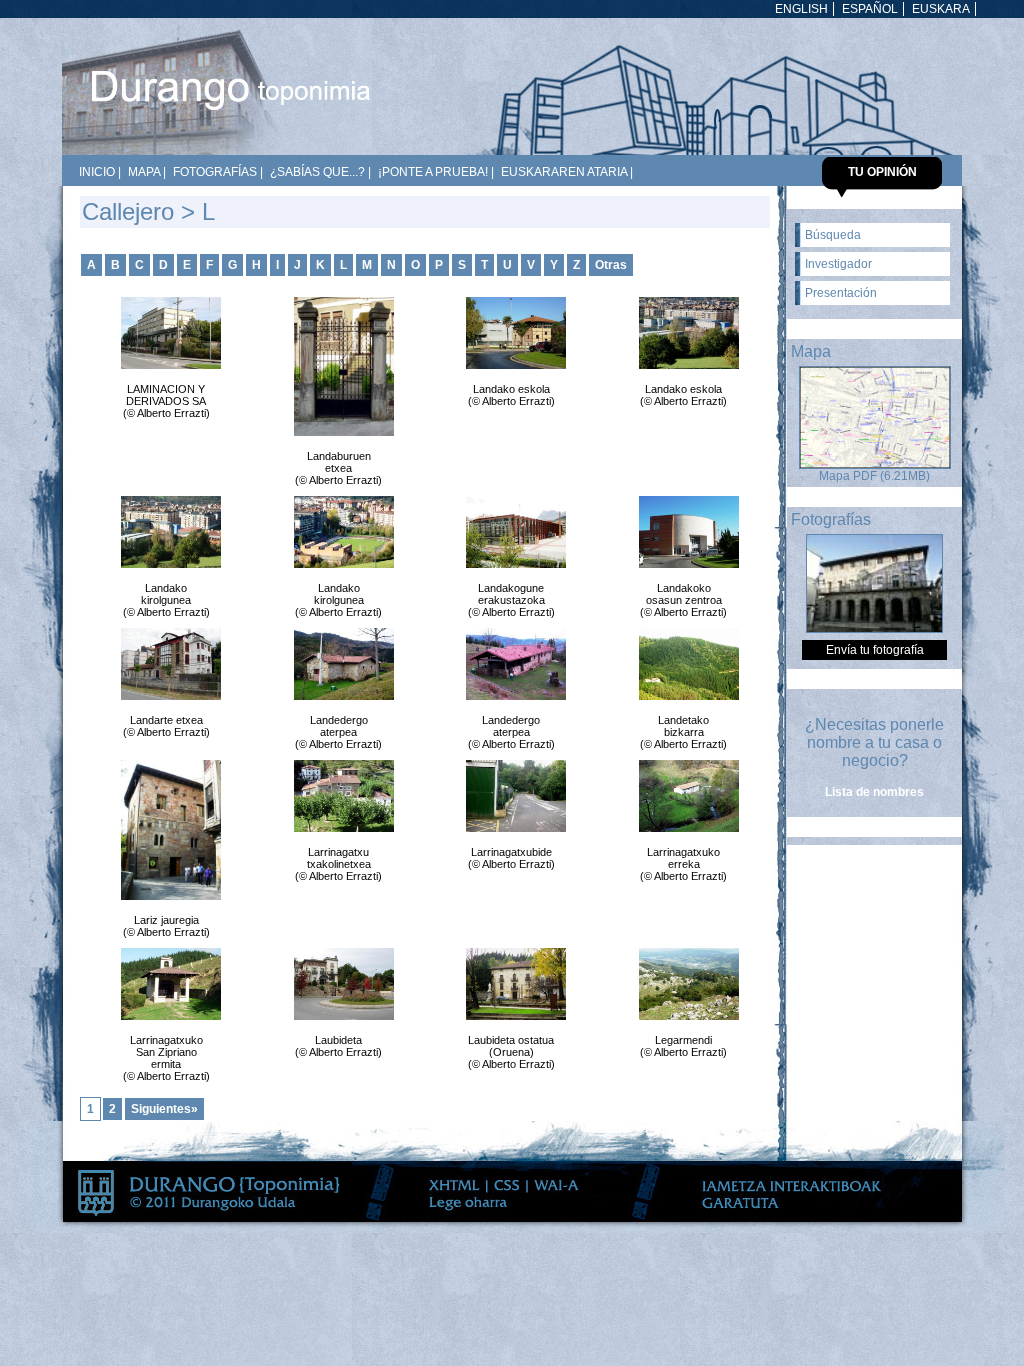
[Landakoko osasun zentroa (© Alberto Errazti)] (684, 532)
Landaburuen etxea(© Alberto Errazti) (338, 468)
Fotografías (215, 172)
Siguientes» (164, 1109)
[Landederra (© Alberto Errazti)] (511, 664)
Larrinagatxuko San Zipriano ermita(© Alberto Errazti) (166, 1058)
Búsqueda (833, 235)
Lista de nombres (874, 792)
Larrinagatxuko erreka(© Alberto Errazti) (683, 864)
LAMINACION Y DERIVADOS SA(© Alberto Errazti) (166, 401)
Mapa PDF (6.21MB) (874, 476)
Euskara (941, 9)
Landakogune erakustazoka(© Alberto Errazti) (511, 600)
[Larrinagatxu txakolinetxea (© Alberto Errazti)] (339, 796)
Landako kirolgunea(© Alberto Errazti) (166, 600)
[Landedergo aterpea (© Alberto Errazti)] (339, 664)
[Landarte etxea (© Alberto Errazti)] (166, 664)
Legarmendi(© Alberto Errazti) (683, 1046)
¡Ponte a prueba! (433, 172)
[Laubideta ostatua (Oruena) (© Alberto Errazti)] (511, 984)
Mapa (144, 172)
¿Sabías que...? (317, 172)
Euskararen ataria (564, 172)
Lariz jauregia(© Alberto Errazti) (166, 926)
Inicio (97, 172)
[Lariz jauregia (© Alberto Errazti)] (166, 830)
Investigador (838, 264)
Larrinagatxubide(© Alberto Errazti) (511, 858)
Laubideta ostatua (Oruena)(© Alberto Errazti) (511, 1052)
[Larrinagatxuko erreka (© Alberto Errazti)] (684, 796)
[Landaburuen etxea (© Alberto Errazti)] (339, 366)
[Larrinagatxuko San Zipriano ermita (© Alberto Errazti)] (166, 984)
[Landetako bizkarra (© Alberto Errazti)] (684, 664)
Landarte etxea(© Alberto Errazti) (166, 726)
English (801, 9)
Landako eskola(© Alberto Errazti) (511, 395)
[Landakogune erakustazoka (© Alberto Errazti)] (511, 532)
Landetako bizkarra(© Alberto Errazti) (683, 732)
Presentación (841, 293)
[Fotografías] (874, 629)
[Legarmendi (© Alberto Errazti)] (684, 984)
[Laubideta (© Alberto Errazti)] (339, 984)
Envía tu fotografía (875, 650)
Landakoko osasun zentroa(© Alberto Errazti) (683, 600)
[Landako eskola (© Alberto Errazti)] (511, 333)
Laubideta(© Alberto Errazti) (338, 1046)
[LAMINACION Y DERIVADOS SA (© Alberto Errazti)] (166, 333)
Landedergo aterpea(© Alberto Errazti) (338, 732)
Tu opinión (882, 172)
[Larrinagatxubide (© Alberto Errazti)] (511, 796)
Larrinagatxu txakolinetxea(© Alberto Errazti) (338, 864)
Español (870, 9)
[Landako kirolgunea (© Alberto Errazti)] (166, 532)
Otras (611, 265)
